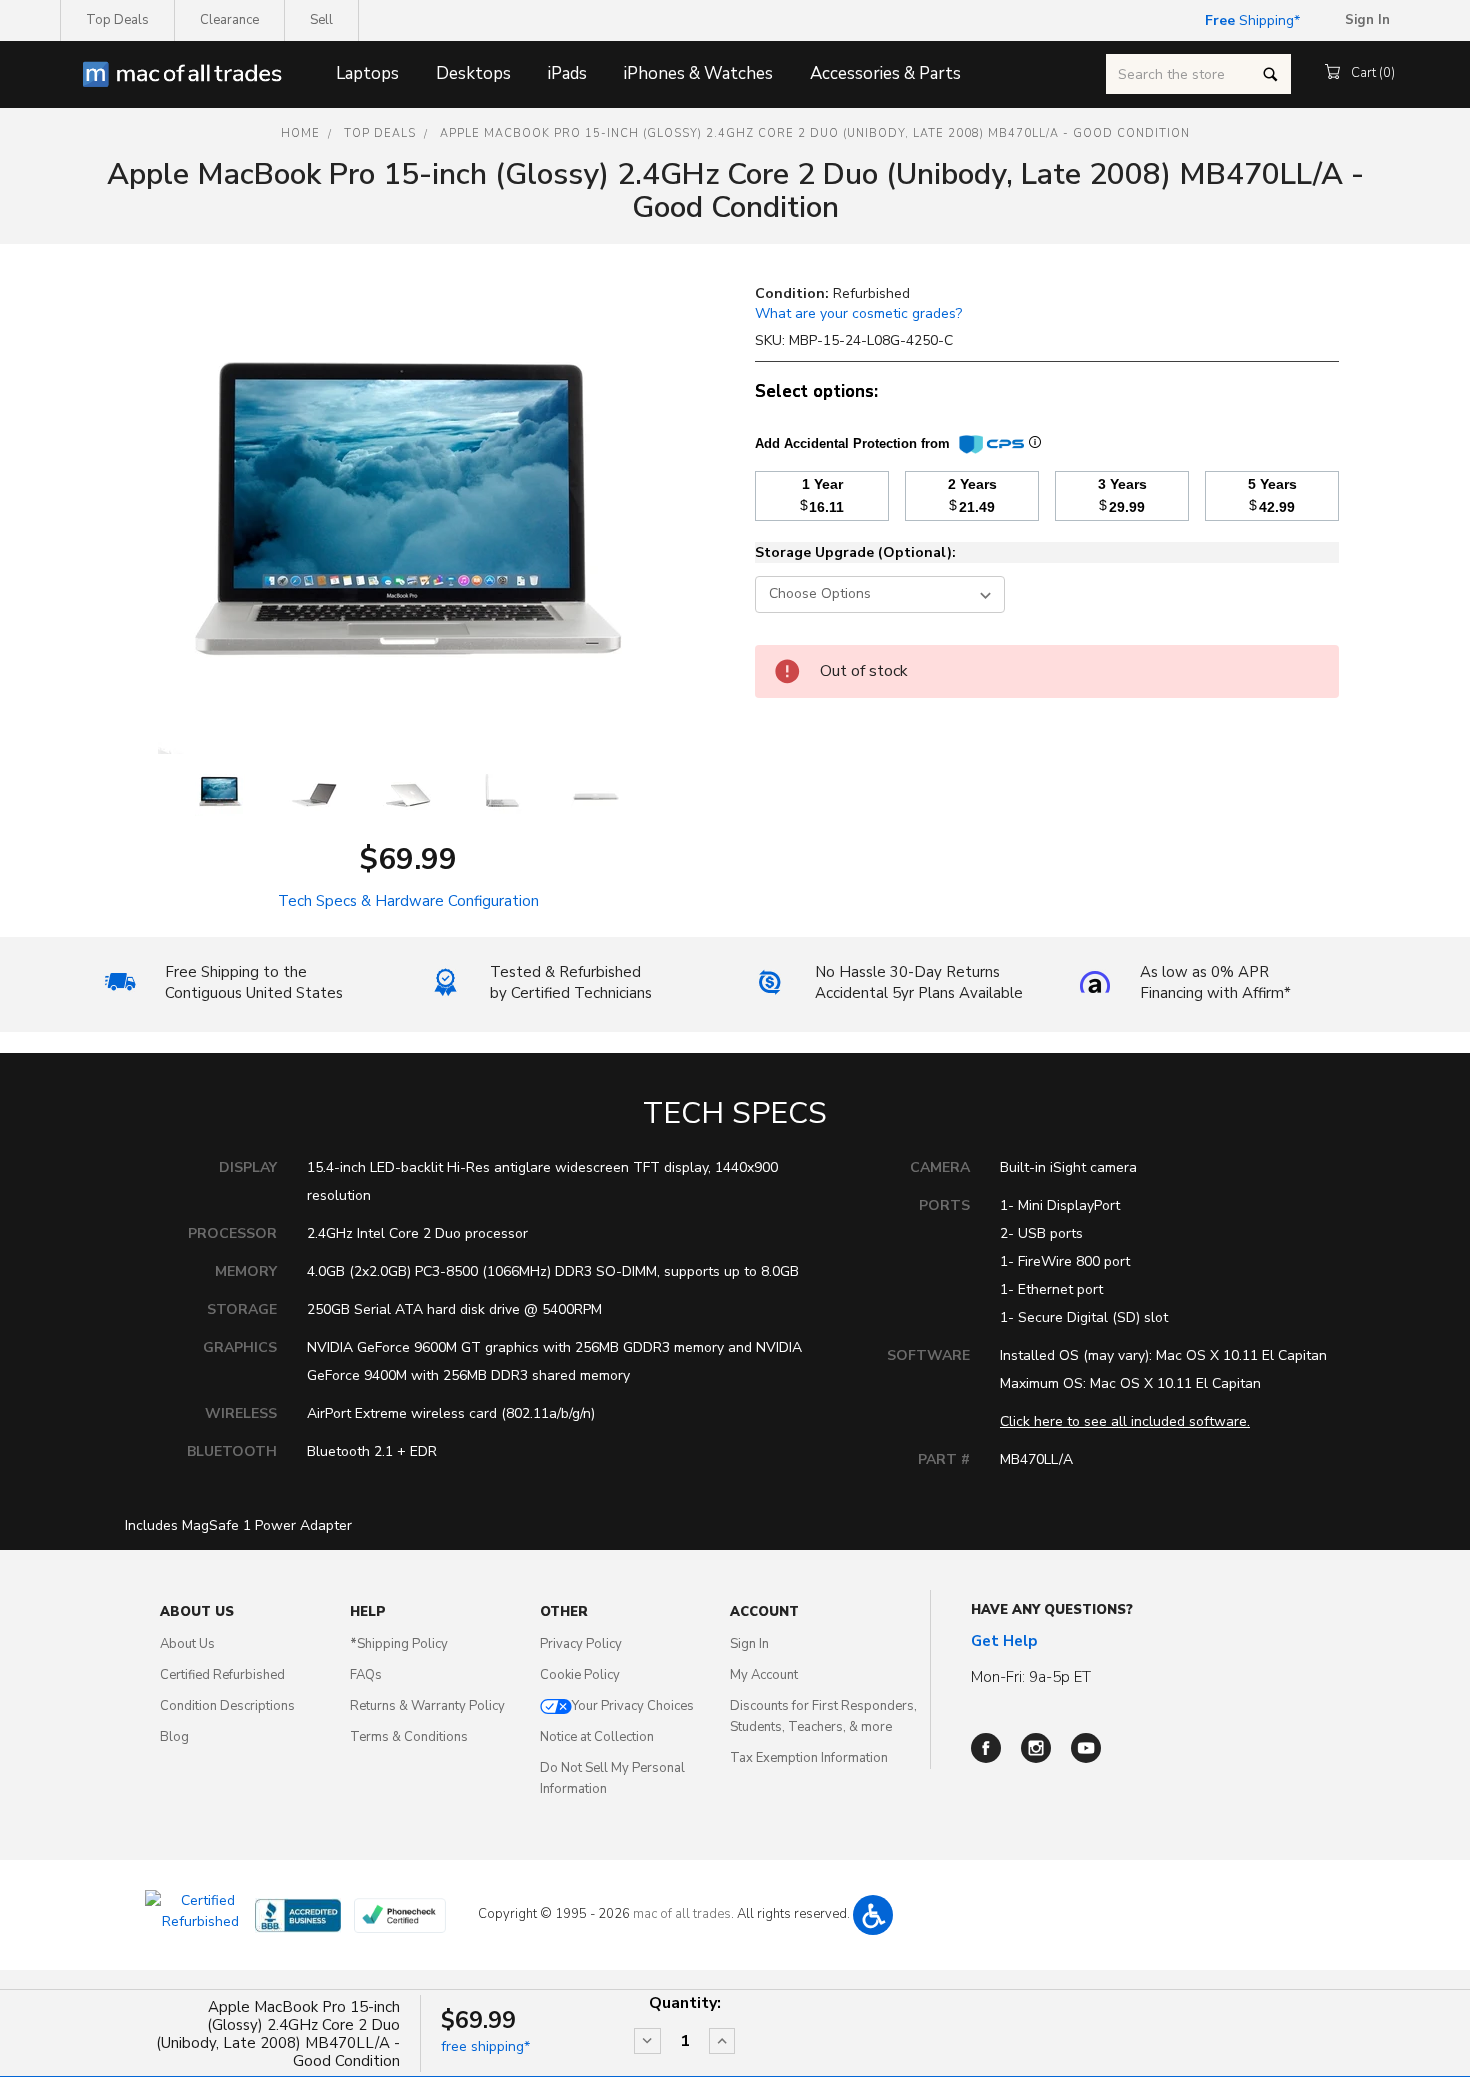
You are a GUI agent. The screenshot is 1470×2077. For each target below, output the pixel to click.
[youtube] (1086, 1748)
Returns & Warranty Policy (427, 1706)
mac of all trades (682, 1914)
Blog (174, 1737)
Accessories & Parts (885, 73)
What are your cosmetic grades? (858, 313)
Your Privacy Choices (633, 1706)
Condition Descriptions (227, 1706)
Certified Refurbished (222, 1675)
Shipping (1249, 20)
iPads (567, 73)
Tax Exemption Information (809, 1758)
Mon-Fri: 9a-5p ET (1031, 1677)
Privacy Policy (581, 1644)
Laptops (367, 73)
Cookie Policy (580, 1675)
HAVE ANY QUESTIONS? (1052, 1610)
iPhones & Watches (698, 73)
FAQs (366, 1675)
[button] (873, 1915)
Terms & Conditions (409, 1737)
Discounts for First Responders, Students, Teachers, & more (823, 1716)
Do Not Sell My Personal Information (612, 1778)
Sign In (749, 1644)
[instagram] (1036, 1748)
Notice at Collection (597, 1737)
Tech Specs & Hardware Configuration (408, 901)
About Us (187, 1644)
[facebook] (986, 1748)
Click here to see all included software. (1125, 1421)
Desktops (473, 73)
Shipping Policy (399, 1644)
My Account (764, 1675)
